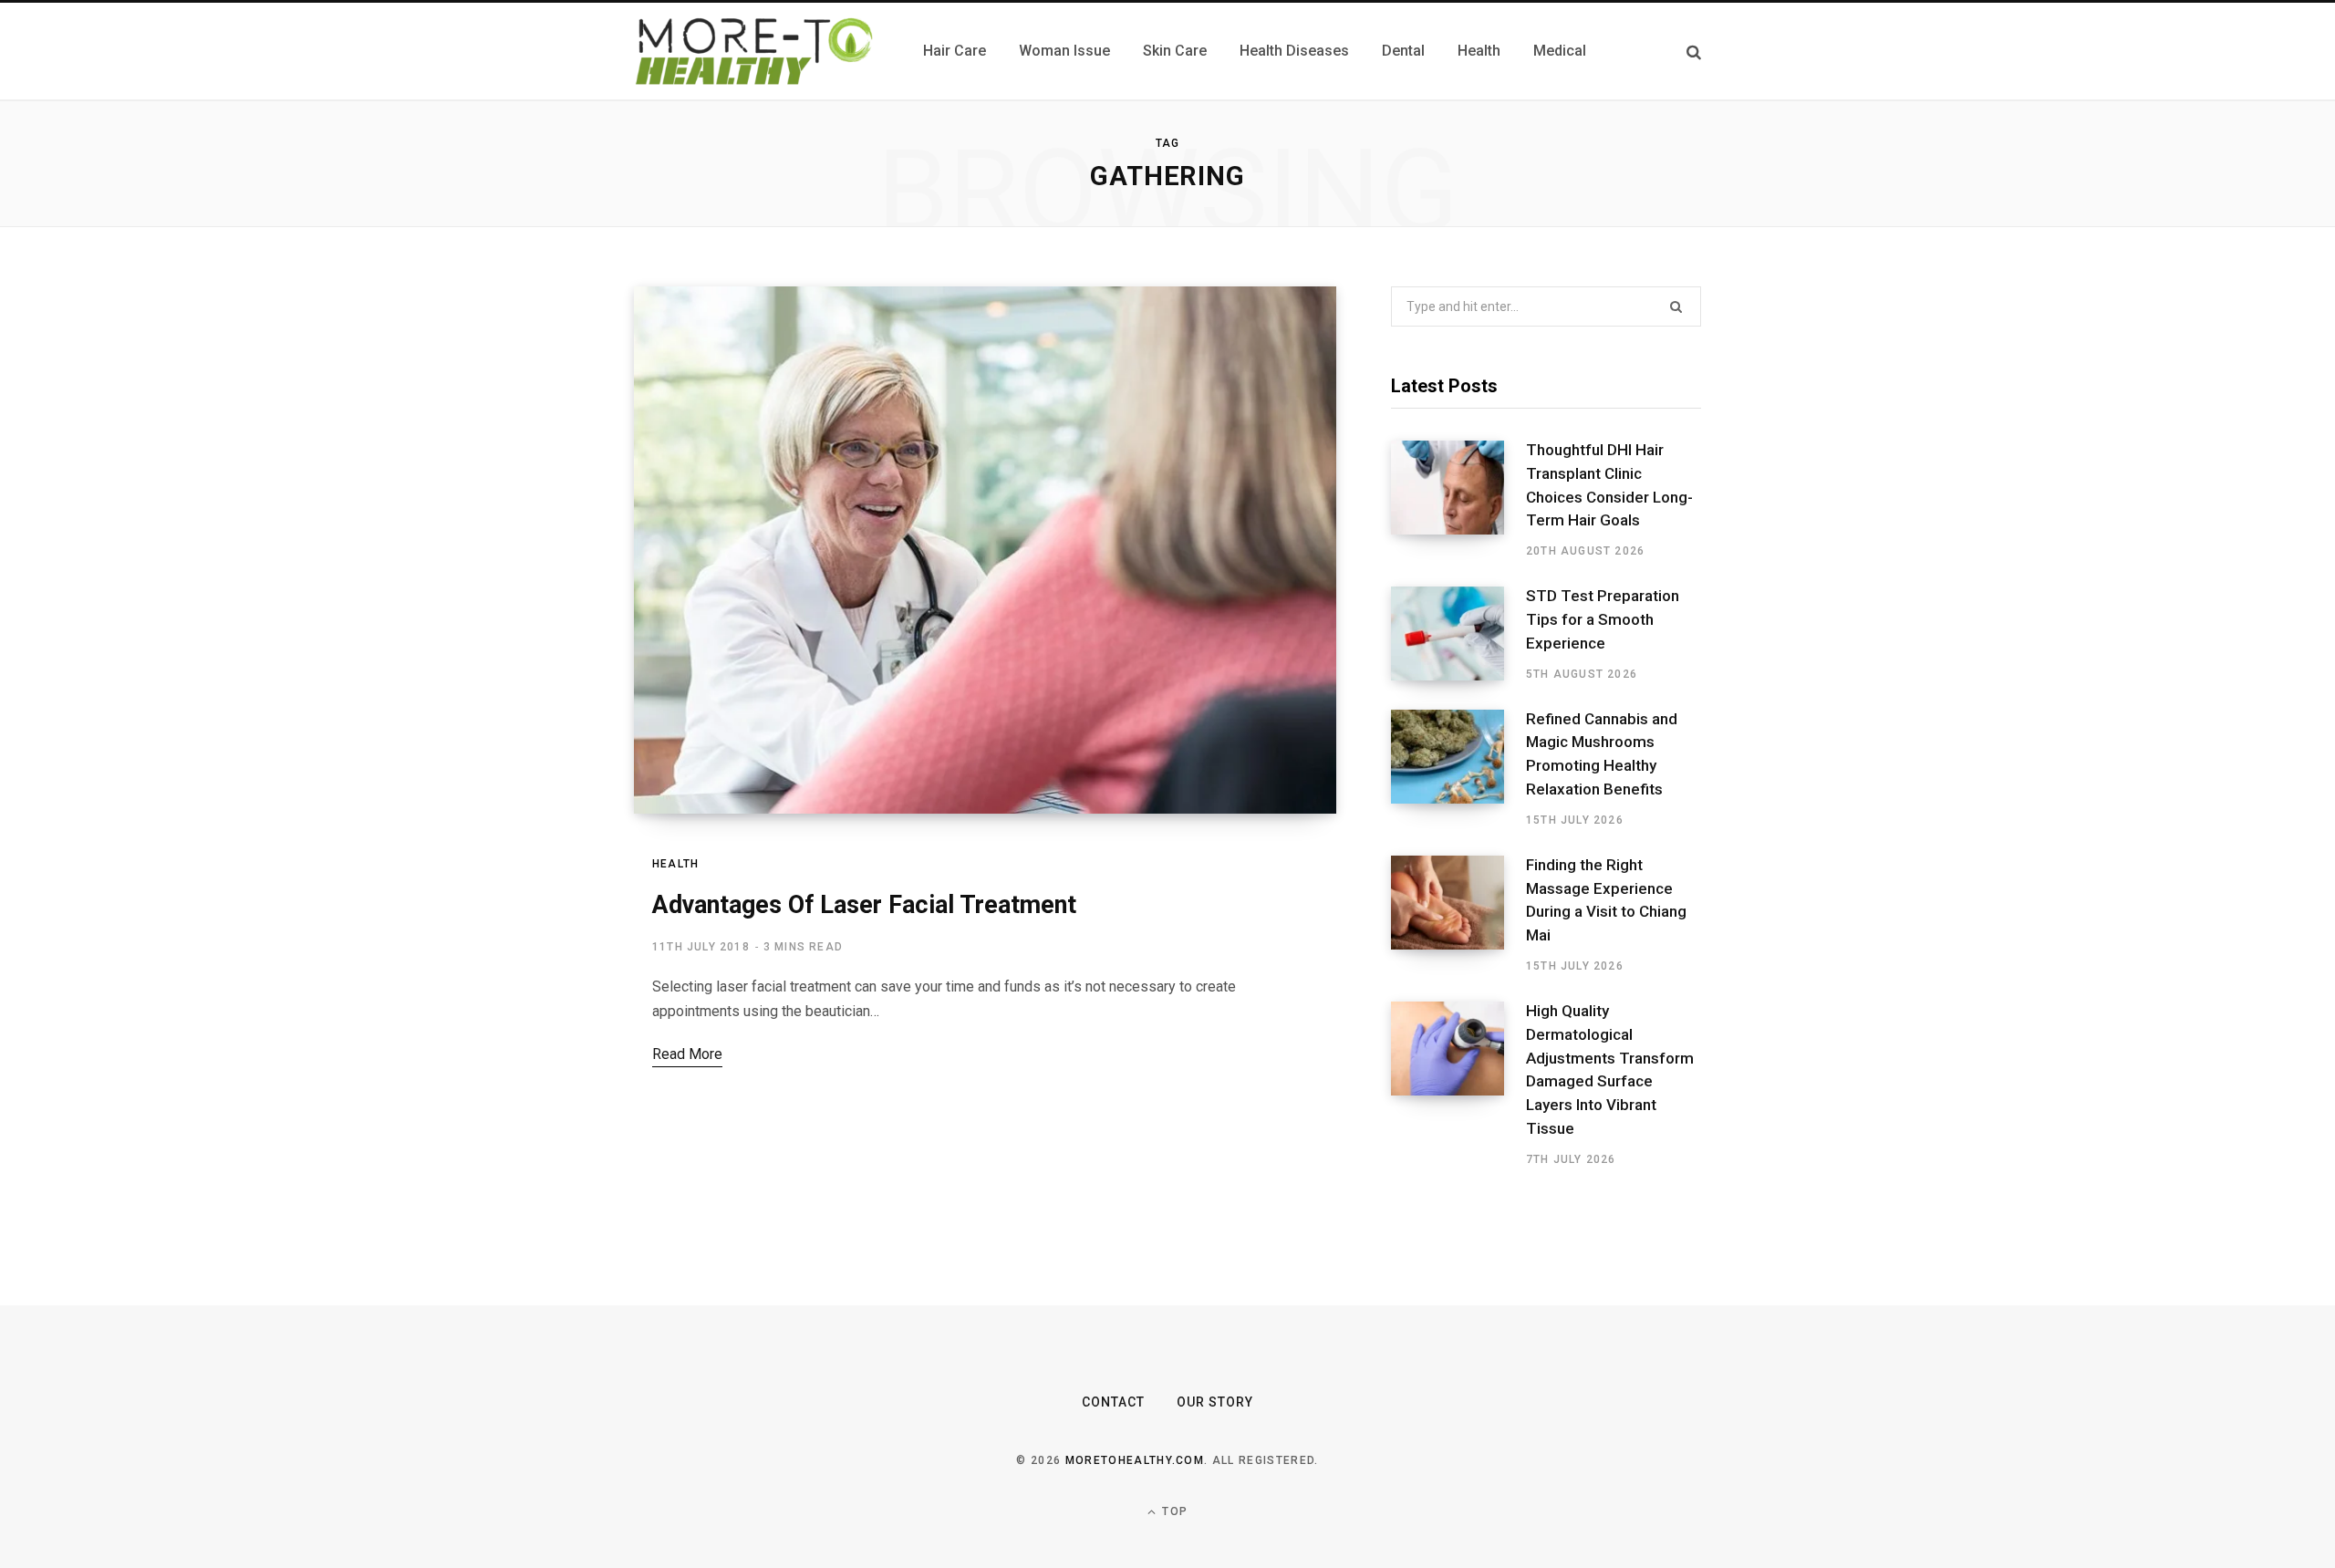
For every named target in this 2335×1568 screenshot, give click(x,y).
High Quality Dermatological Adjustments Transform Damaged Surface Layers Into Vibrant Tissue (1610, 1070)
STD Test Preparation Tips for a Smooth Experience (1603, 619)
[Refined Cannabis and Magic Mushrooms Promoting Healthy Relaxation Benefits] (1458, 769)
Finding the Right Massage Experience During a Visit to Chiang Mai (1606, 900)
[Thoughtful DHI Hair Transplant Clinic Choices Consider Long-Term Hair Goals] (1458, 500)
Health (675, 864)
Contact (1113, 1402)
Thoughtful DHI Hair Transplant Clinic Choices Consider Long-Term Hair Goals (1609, 485)
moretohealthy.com (1135, 1460)
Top (1173, 1511)
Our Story (1215, 1402)
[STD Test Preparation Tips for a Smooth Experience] (1458, 634)
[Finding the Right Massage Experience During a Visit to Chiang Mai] (1458, 915)
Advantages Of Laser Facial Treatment (864, 905)
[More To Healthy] (757, 51)
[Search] (1694, 52)
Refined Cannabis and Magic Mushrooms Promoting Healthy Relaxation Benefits (1602, 754)
